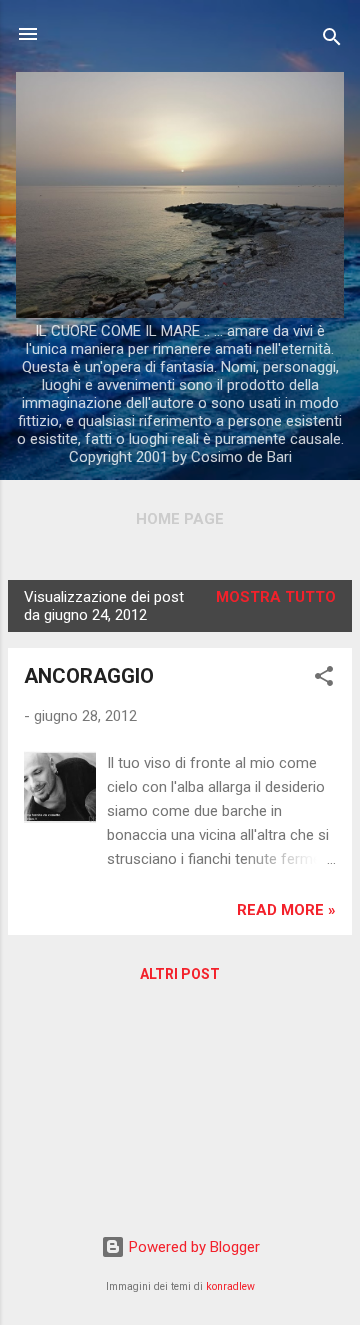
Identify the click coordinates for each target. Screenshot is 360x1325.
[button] (324, 679)
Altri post (180, 974)
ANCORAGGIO (89, 676)
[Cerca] (332, 40)
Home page (180, 519)
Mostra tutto (276, 597)
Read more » (286, 910)
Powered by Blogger (192, 1247)
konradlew (230, 1286)
